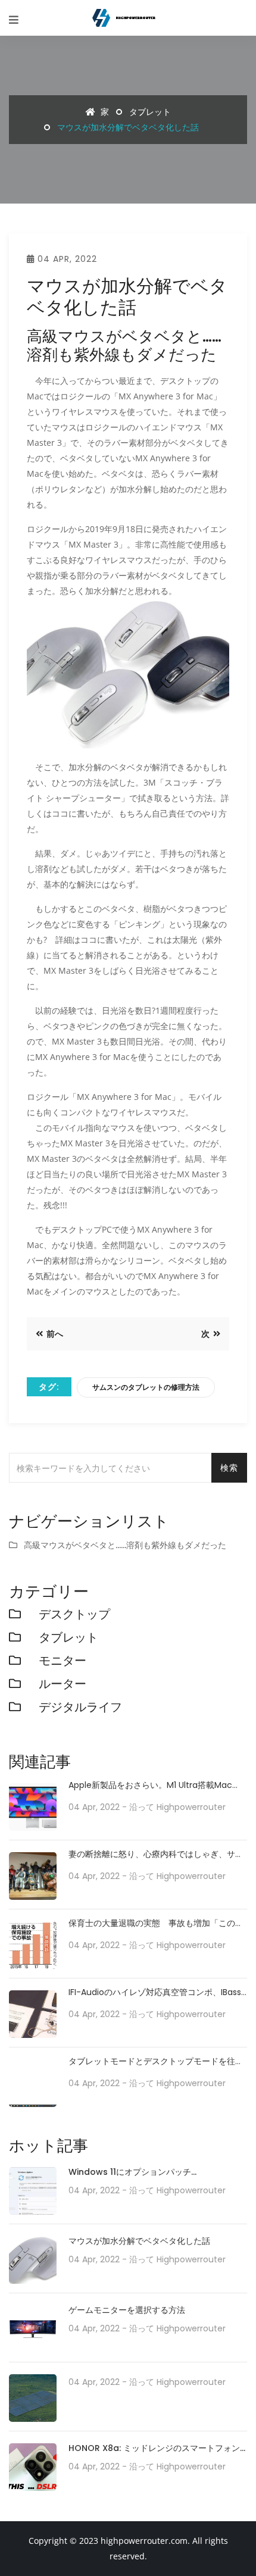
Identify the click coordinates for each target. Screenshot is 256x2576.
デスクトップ (74, 1614)
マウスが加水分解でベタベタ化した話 (139, 2241)
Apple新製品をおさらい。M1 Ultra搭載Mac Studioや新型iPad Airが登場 (150, 1785)
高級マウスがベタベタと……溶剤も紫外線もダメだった (125, 1545)
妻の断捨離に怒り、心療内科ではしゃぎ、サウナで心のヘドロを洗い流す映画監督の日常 (156, 1854)
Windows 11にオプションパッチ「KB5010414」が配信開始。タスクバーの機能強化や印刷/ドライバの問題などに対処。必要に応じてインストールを (157, 2173)
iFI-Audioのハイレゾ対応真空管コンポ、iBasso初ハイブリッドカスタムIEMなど (157, 1992)
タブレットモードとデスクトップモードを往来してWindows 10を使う (156, 2061)
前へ (54, 1334)
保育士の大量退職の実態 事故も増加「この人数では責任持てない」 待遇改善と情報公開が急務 (156, 1923)
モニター (63, 1661)
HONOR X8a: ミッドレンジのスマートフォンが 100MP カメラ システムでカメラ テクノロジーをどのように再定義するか (157, 2449)
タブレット (150, 112)
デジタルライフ (80, 1707)
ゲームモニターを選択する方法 (127, 2310)
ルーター (63, 1684)
